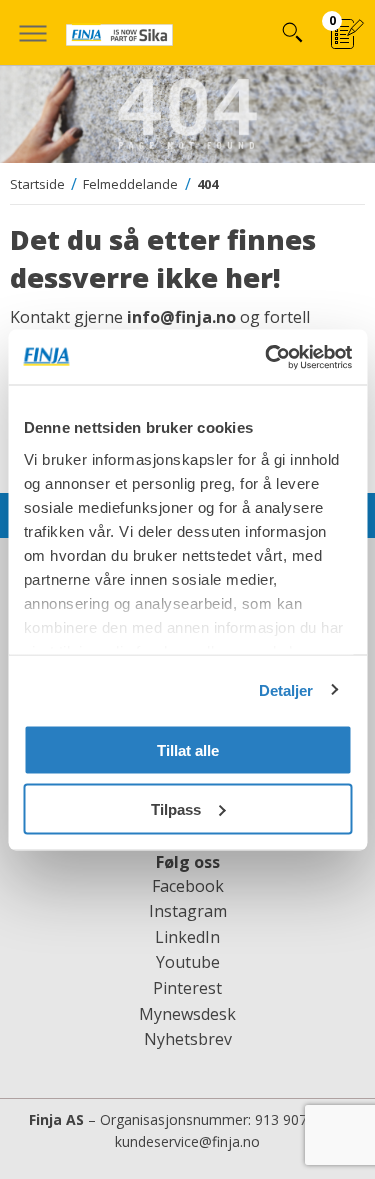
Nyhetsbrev (188, 1039)
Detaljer (286, 689)
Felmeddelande (130, 184)
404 (207, 184)
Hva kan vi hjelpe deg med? (291, 32)
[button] (32, 32)
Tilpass (176, 808)
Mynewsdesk (187, 1014)
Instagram (188, 911)
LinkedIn (187, 937)
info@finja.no (181, 317)
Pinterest (187, 988)
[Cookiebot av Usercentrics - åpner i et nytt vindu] (267, 357)
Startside (37, 184)
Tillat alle (188, 750)
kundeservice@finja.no (187, 1141)
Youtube (188, 962)
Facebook (188, 886)
